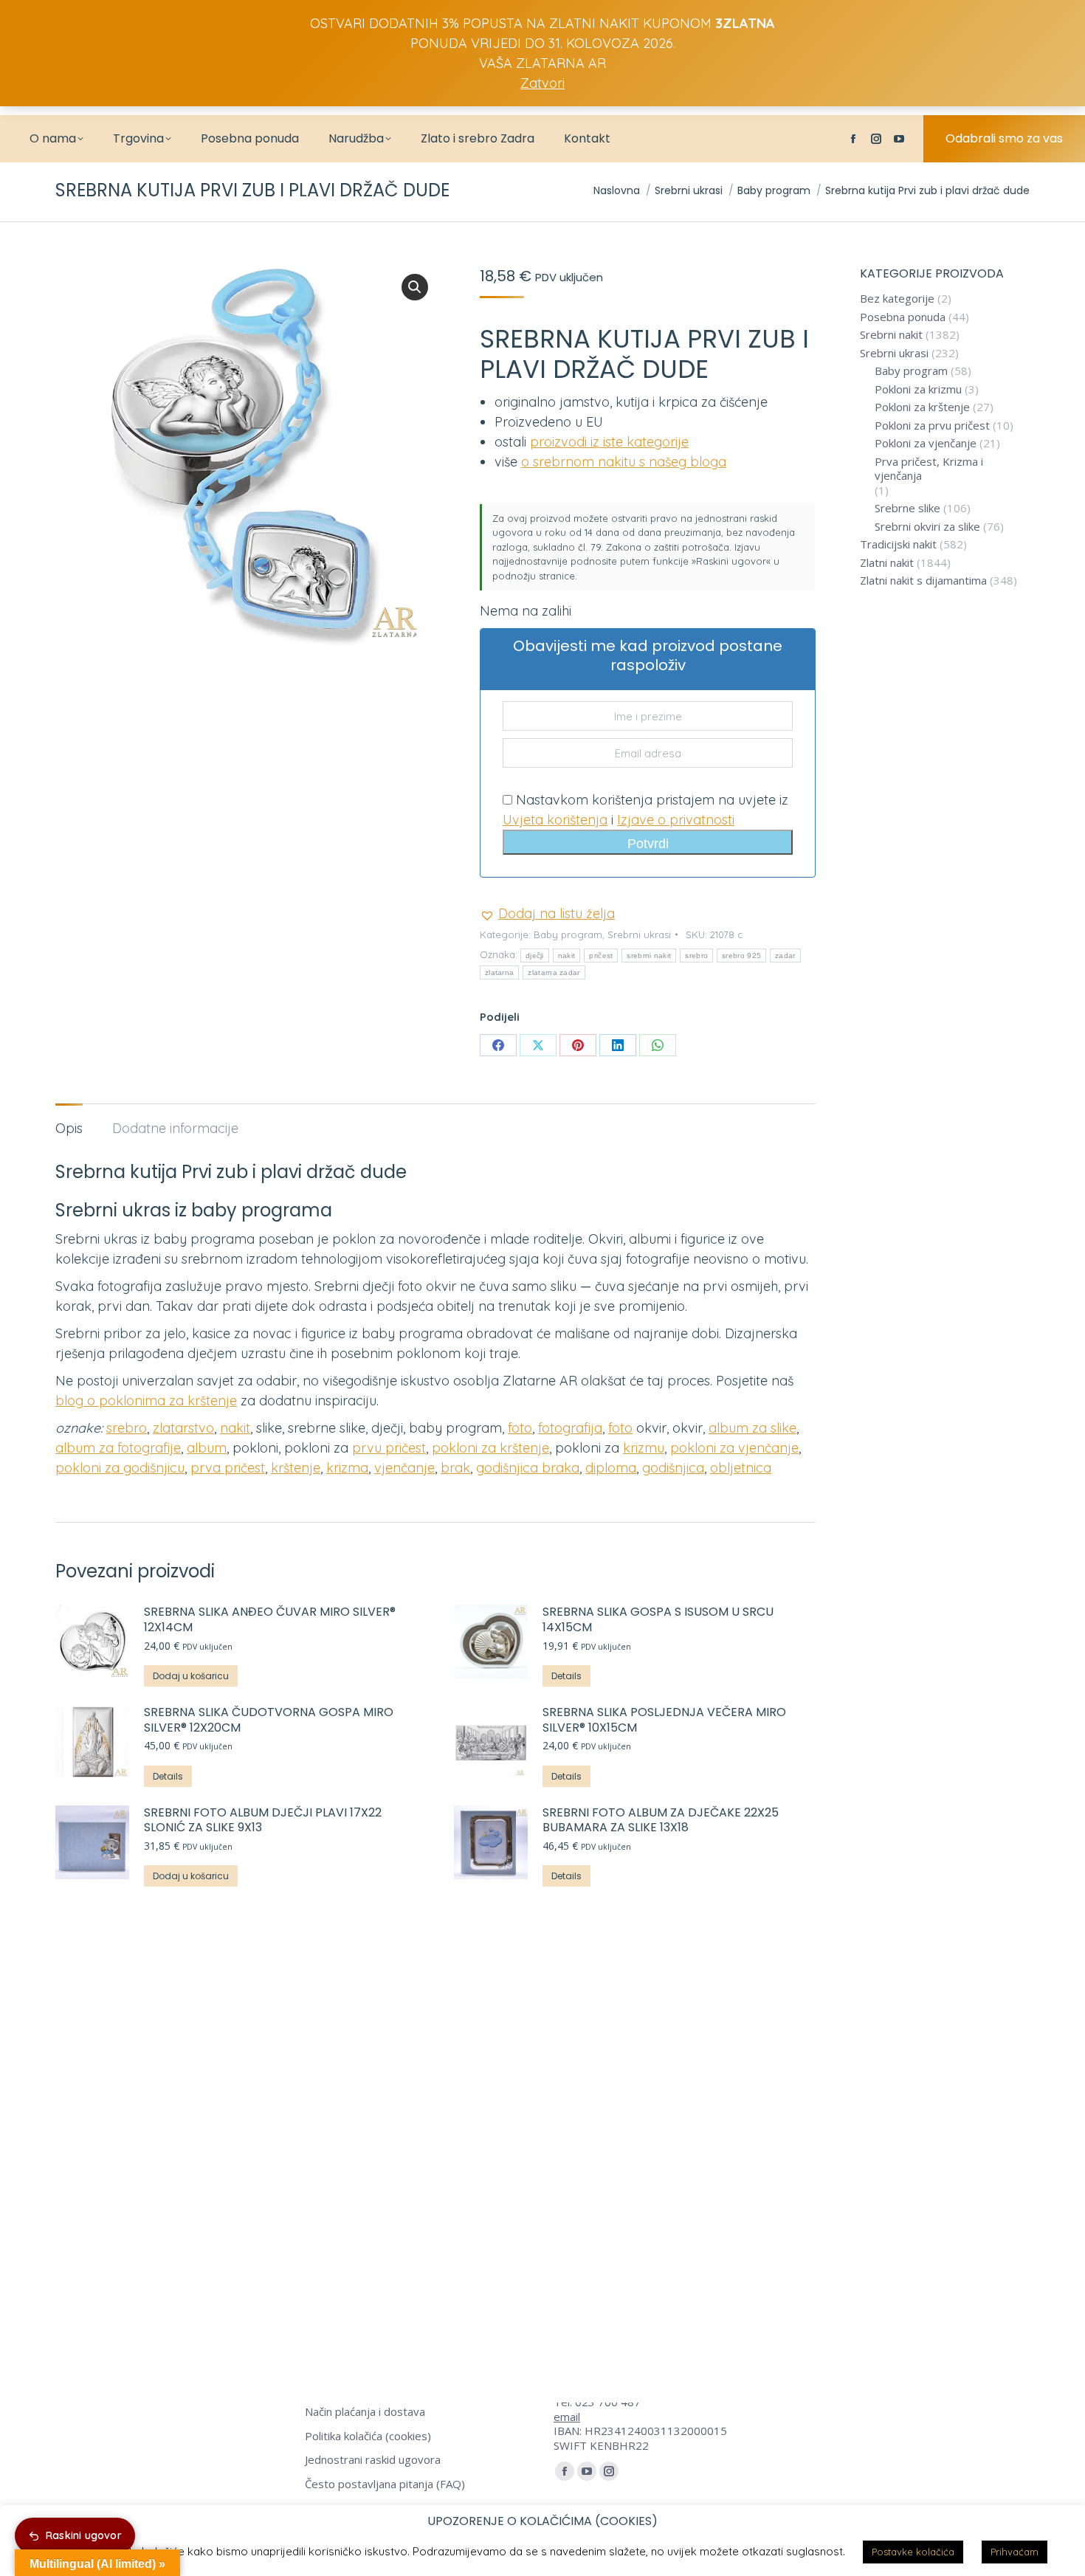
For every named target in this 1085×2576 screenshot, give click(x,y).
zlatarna (499, 972)
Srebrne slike (907, 508)
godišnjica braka (528, 1468)
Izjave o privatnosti (676, 820)
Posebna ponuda (903, 317)
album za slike (752, 1428)
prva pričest (228, 1468)
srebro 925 (741, 955)
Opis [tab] (69, 1128)
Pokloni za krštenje (922, 407)
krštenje (296, 1468)
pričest (601, 955)
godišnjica (673, 1468)
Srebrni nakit (891, 335)
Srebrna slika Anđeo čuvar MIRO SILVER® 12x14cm (270, 1620)
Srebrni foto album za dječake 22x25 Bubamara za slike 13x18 (661, 1821)
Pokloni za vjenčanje (926, 443)
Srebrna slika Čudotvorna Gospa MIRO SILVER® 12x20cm (269, 1721)
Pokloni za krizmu (918, 389)
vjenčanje (404, 1468)
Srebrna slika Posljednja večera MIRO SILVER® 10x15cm (664, 1721)
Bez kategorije (897, 299)
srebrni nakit (649, 955)
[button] (415, 287)
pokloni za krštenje (490, 1448)
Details (566, 1676)
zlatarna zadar (554, 972)
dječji (535, 955)
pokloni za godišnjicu (120, 1468)
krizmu (644, 1448)
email (567, 2417)
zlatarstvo (183, 1428)
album (207, 1448)
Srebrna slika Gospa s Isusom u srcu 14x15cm (658, 1620)
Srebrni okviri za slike (927, 527)
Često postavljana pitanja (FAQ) (385, 2484)
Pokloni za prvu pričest (932, 426)
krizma (347, 1468)
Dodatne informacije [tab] (175, 1128)
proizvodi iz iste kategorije (609, 442)
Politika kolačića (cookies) (368, 2436)
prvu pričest (389, 1448)
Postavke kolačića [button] (913, 2552)
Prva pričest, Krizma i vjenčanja (929, 469)
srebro (696, 955)
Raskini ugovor (84, 2535)
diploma (611, 1468)
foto (520, 1428)
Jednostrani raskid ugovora (373, 2460)
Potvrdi (648, 844)
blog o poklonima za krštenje (146, 1401)
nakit (567, 955)
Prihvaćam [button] (1015, 2552)
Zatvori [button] (542, 83)
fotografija (570, 1428)
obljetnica (741, 1468)
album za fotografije (118, 1448)
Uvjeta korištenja (555, 820)
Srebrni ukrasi (639, 934)
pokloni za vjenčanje (734, 1448)
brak (455, 1468)
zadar (785, 955)
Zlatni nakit (887, 563)
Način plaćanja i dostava (365, 2412)
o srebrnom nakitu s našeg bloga (624, 462)
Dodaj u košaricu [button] (191, 1676)
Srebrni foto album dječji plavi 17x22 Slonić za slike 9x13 (263, 1821)
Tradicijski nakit (898, 544)
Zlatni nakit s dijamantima (923, 581)
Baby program (568, 934)
